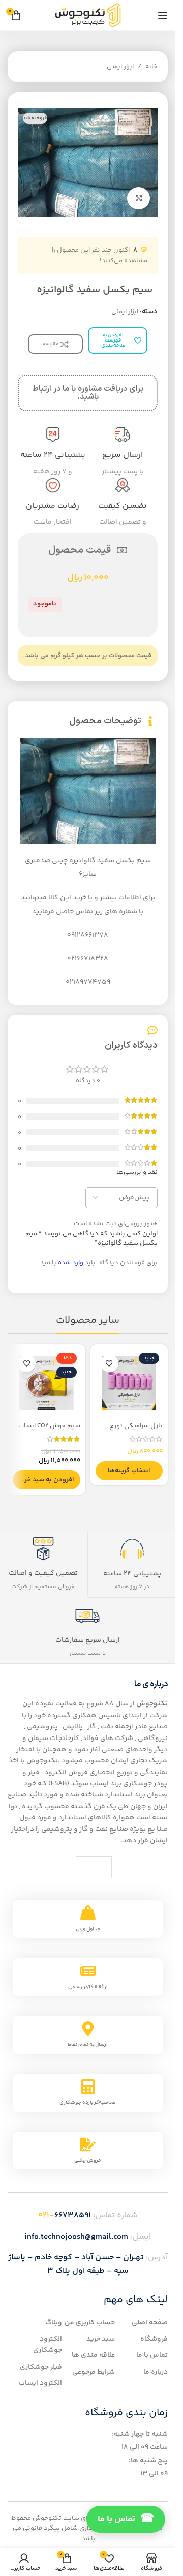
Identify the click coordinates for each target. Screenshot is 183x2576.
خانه (151, 67)
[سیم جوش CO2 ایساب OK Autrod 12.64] (47, 1383)
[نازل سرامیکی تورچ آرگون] (129, 1383)
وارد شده (71, 1263)
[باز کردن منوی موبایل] (163, 15)
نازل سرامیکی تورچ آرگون (136, 1431)
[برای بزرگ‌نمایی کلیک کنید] (139, 198)
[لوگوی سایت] (88, 15)
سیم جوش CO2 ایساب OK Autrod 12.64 (49, 1431)
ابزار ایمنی (120, 67)
